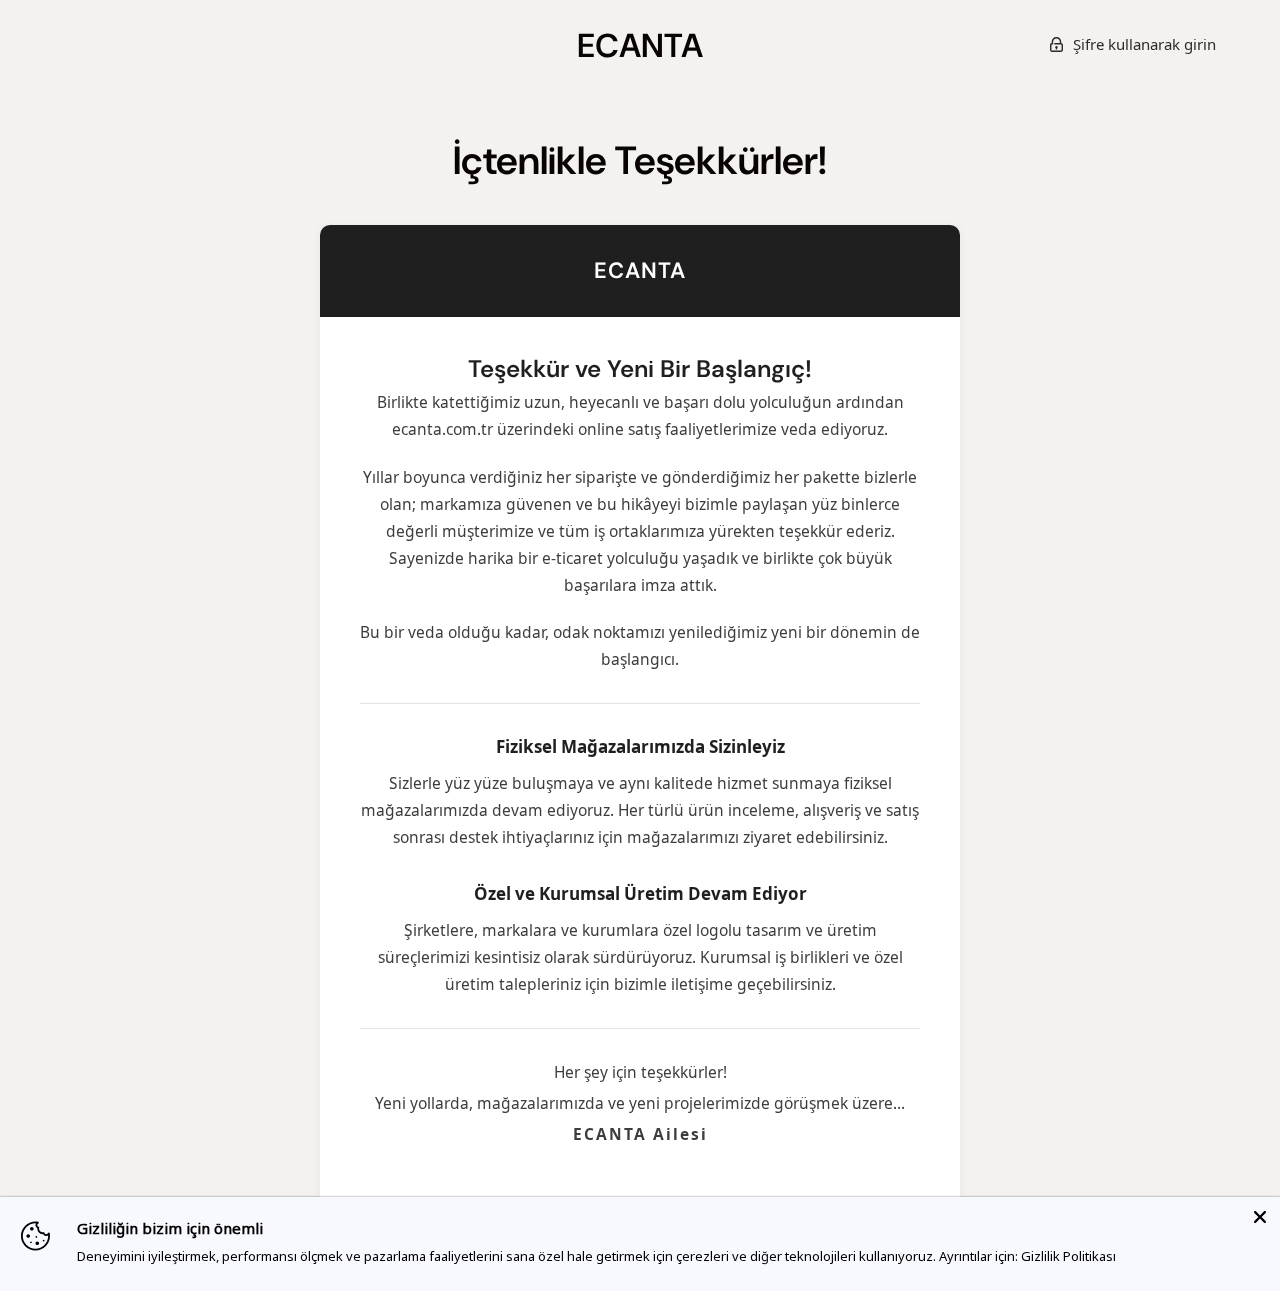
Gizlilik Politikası (1068, 1256)
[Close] (1260, 1217)
